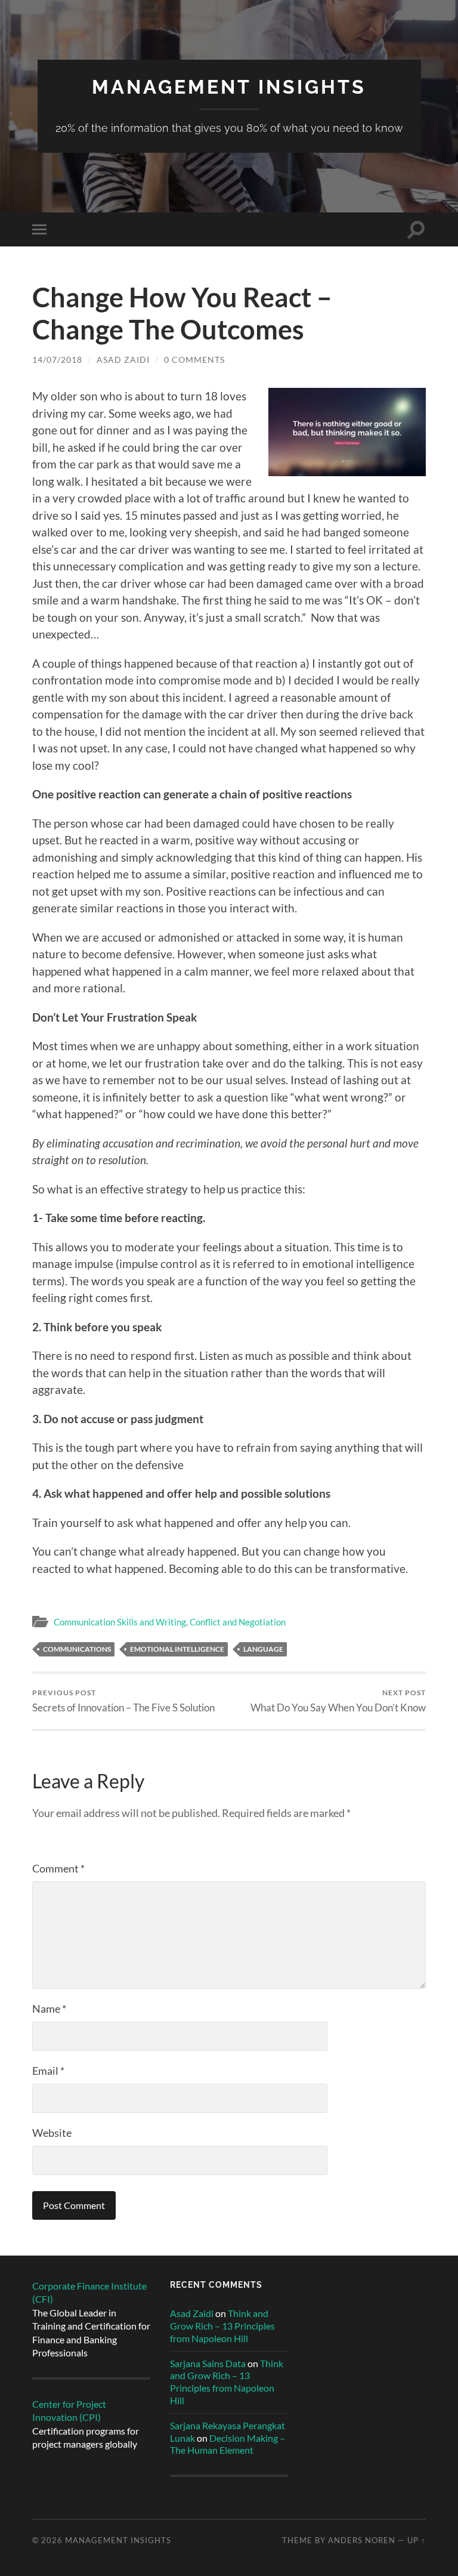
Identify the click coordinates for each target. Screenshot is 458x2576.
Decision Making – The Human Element (228, 2444)
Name (49, 2009)
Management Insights (229, 87)
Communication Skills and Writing (120, 1622)
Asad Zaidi (123, 360)
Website (52, 2133)
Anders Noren (362, 2540)
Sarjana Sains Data (208, 2363)
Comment (58, 1868)
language (263, 1649)
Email (48, 2071)
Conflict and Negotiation (238, 1622)
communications (77, 1649)
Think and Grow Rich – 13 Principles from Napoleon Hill (222, 2326)
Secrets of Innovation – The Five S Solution (123, 1701)
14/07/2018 (57, 360)
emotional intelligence (177, 1649)
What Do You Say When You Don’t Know (338, 1701)
